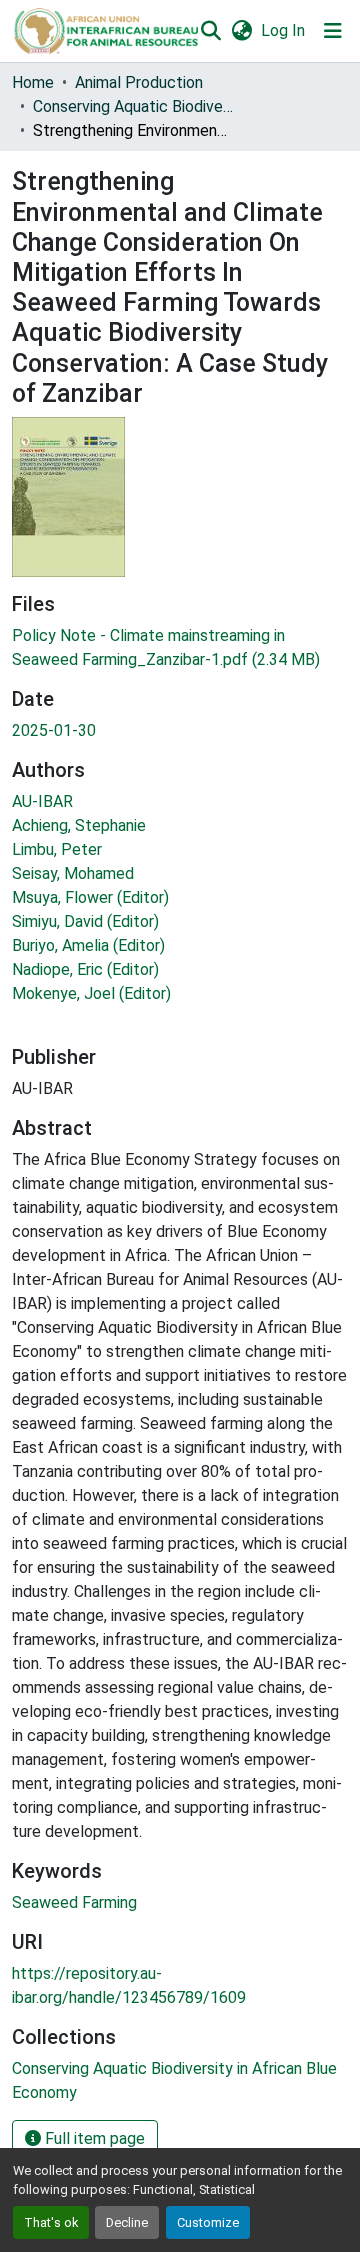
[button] (105, 31)
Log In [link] (283, 30)
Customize (208, 2222)
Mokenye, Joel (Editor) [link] (91, 993)
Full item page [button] (93, 2138)
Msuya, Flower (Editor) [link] (90, 897)
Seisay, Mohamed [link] (73, 873)
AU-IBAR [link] (42, 801)
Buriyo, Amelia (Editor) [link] (88, 945)
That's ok (51, 2222)
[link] (180, 648)
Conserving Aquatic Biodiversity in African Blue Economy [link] (133, 106)
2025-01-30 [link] (54, 730)
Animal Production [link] (139, 82)
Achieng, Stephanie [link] (79, 825)
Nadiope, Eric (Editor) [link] (85, 969)
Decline (127, 2222)
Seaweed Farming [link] (74, 1902)
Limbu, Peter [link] (57, 849)
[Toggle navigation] (333, 31)
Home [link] (33, 82)
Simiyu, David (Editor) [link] (85, 921)
